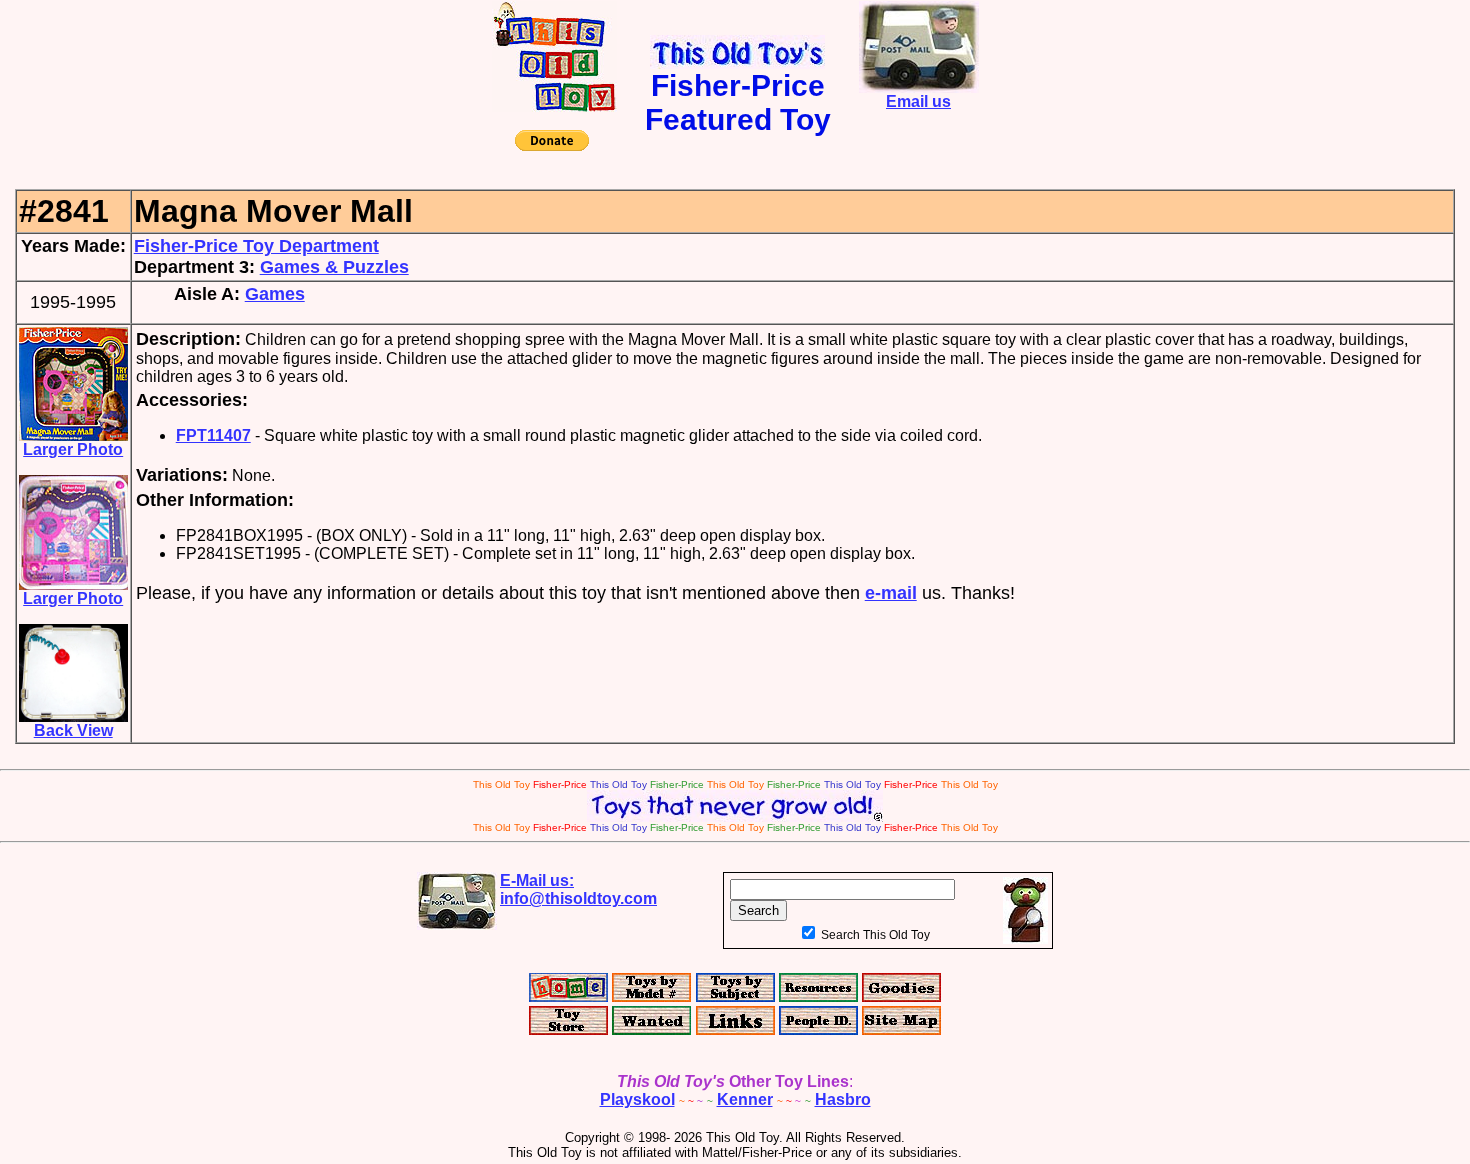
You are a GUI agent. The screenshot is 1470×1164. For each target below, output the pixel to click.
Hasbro (843, 1099)
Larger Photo (73, 449)
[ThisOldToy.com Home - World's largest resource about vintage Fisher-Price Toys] (554, 106)
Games (275, 294)
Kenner (745, 1099)
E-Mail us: (578, 889)
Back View (73, 730)
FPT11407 (213, 435)
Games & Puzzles (334, 267)
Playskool (637, 1099)
